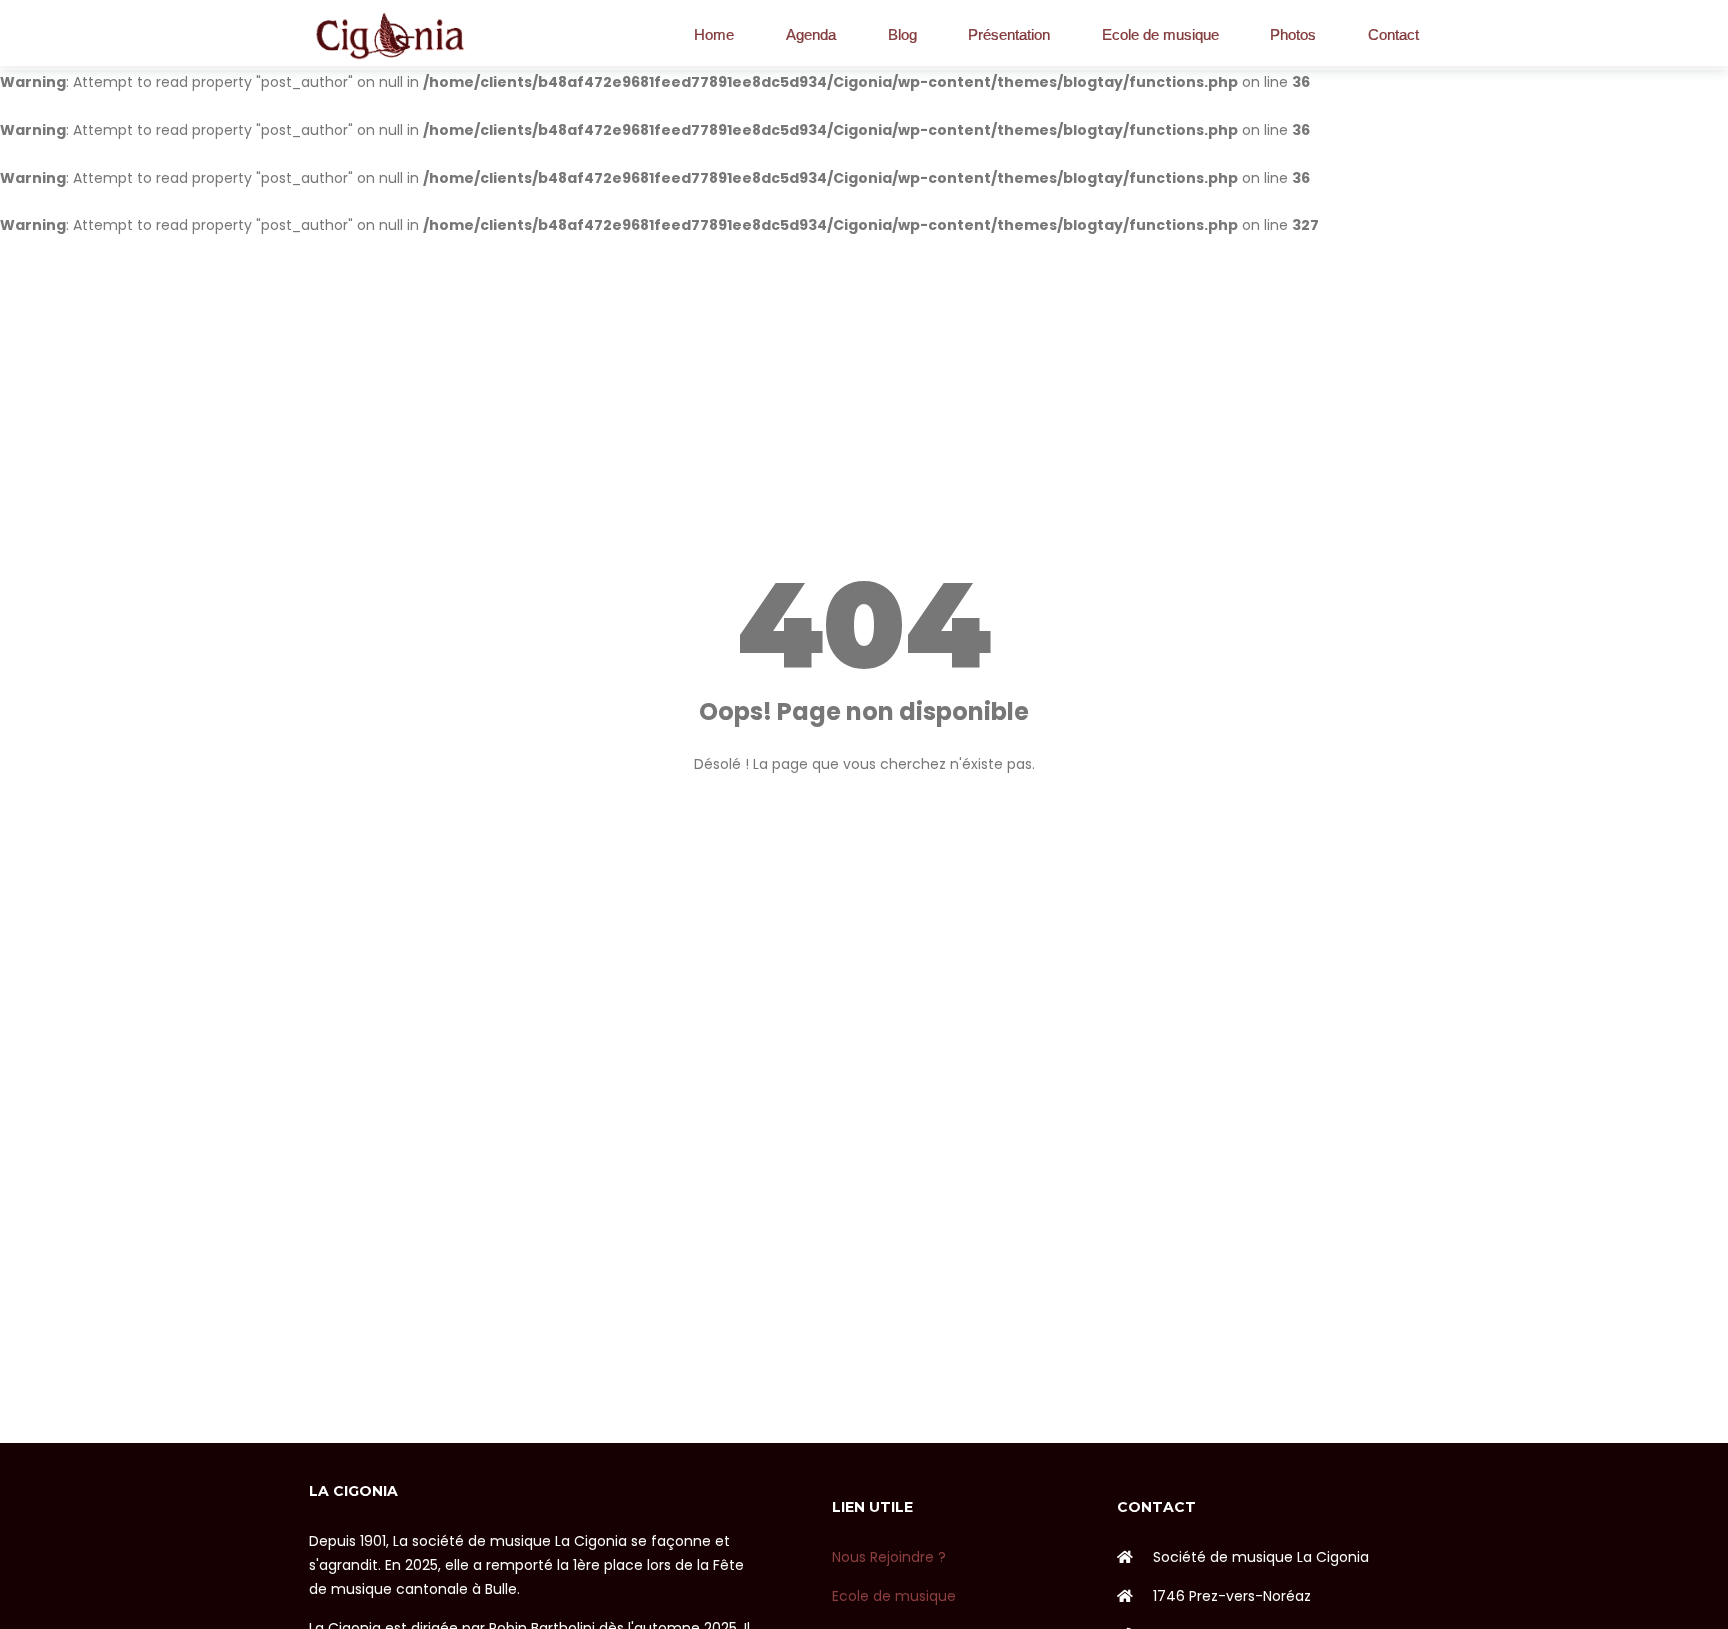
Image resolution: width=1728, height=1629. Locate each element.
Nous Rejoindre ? (889, 1557)
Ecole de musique (1160, 34)
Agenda (811, 34)
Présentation (1009, 34)
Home (714, 34)
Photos (1293, 34)
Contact (1393, 34)
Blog (902, 34)
